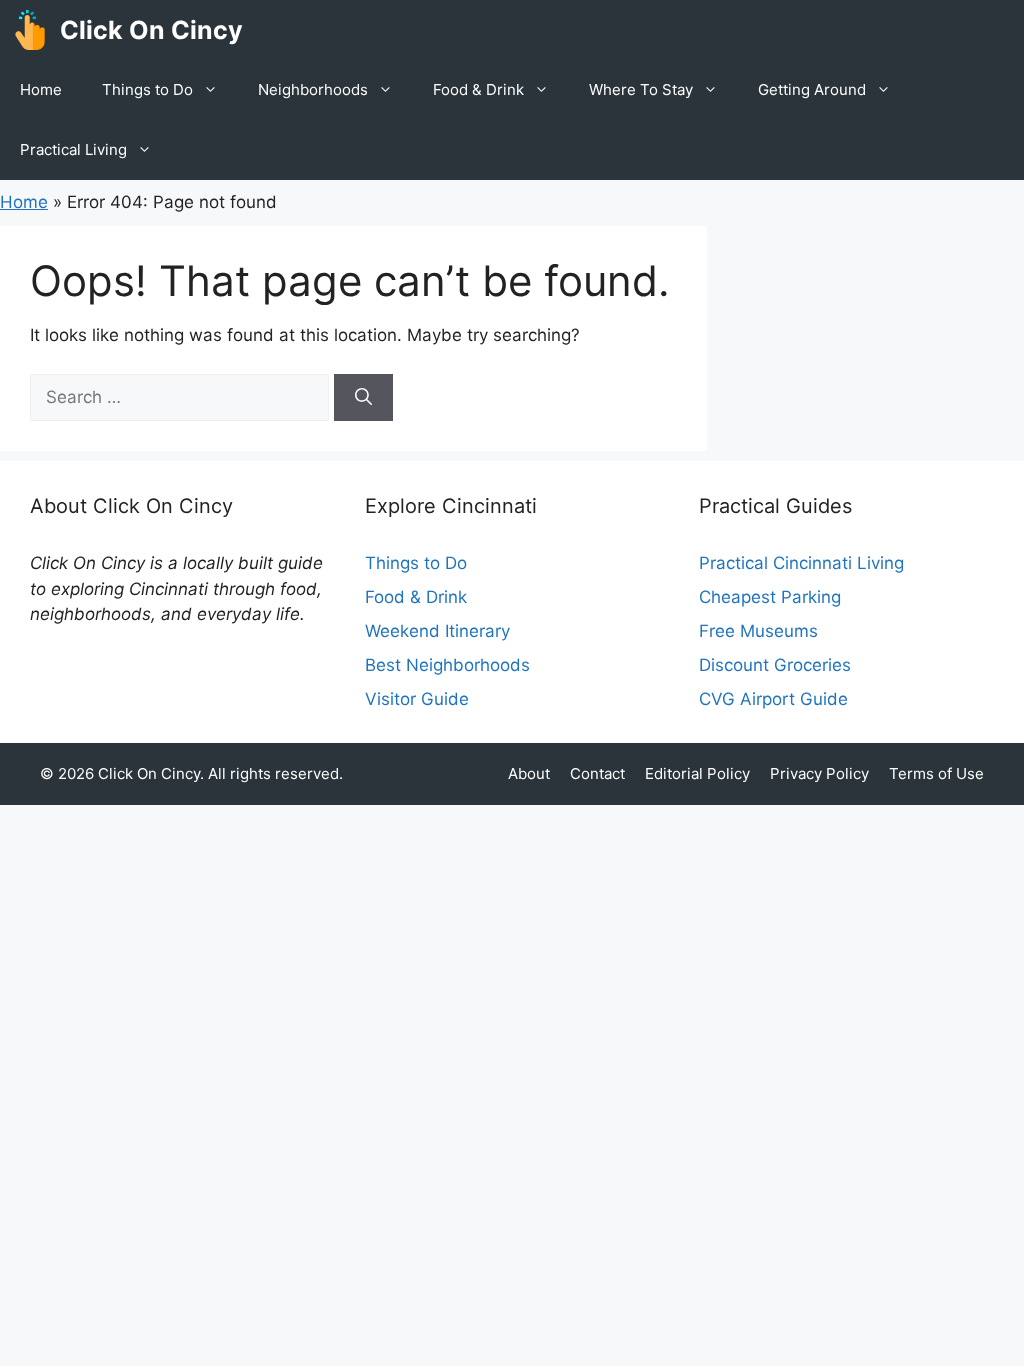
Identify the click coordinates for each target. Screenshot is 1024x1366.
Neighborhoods (313, 89)
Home (41, 89)
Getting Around (812, 89)
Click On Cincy (151, 30)
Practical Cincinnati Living (801, 563)
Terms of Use (936, 773)
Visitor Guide (417, 699)
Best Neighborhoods (447, 665)
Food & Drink (478, 89)
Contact (597, 773)
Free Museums (758, 631)
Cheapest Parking (770, 597)
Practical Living (73, 149)
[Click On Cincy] (30, 30)
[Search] (363, 398)
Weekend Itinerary (437, 631)
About (529, 773)
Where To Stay (641, 89)
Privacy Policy (819, 773)
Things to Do (147, 89)
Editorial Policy (697, 773)
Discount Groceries (775, 665)
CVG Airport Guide (773, 699)
